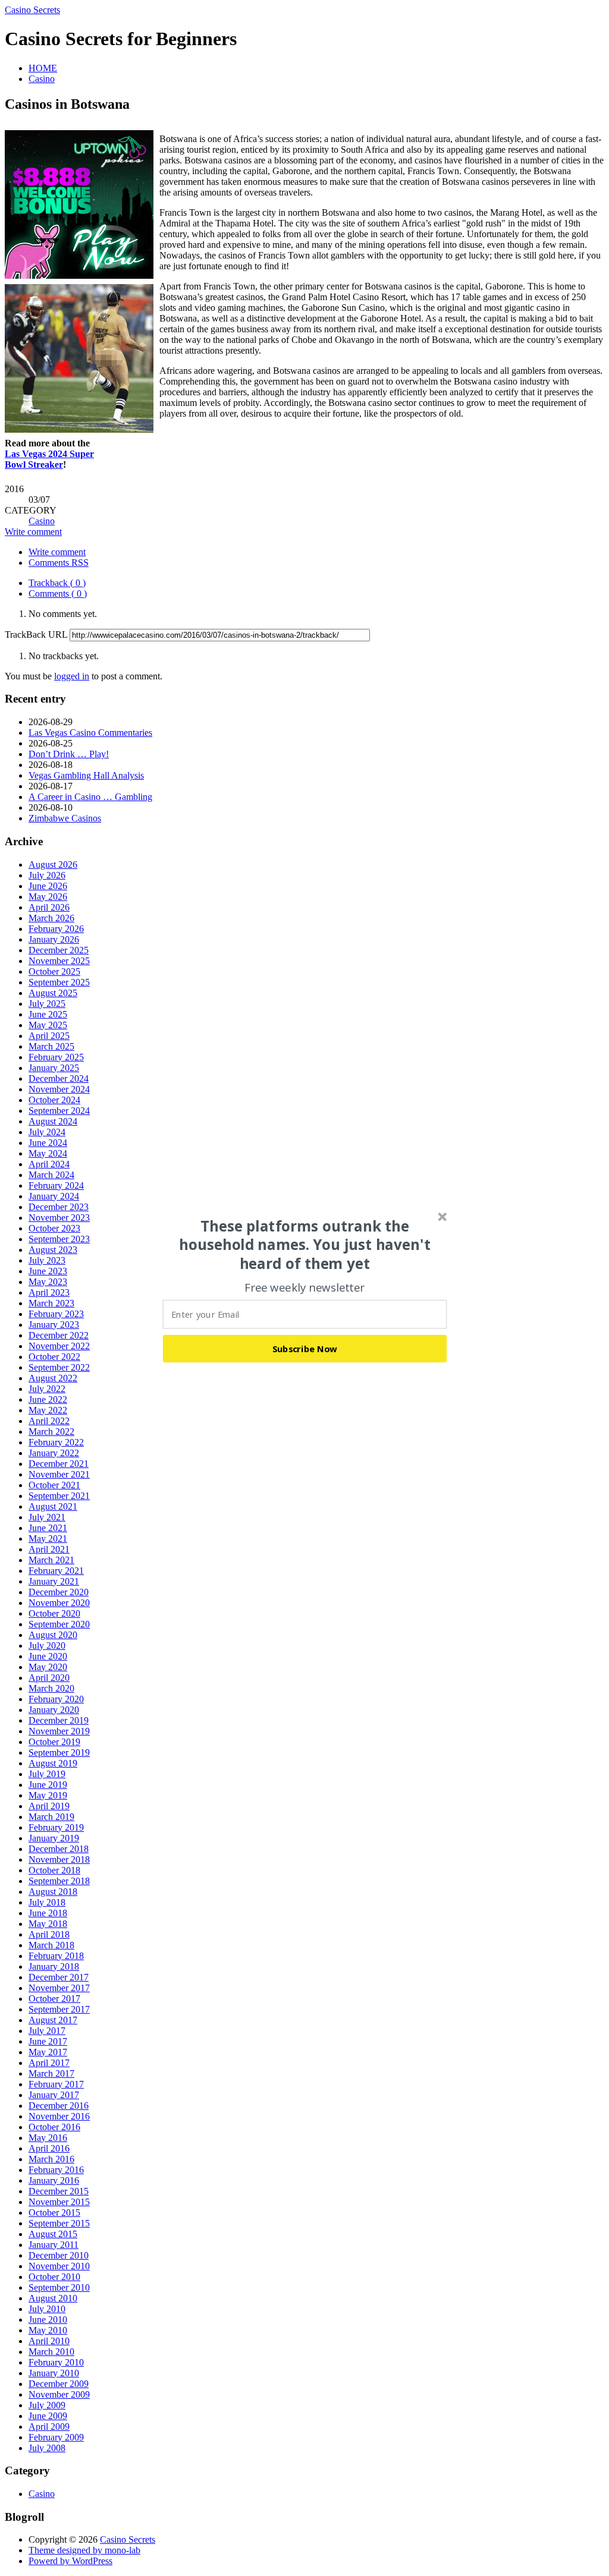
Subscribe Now (305, 1349)
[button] (305, 1245)
